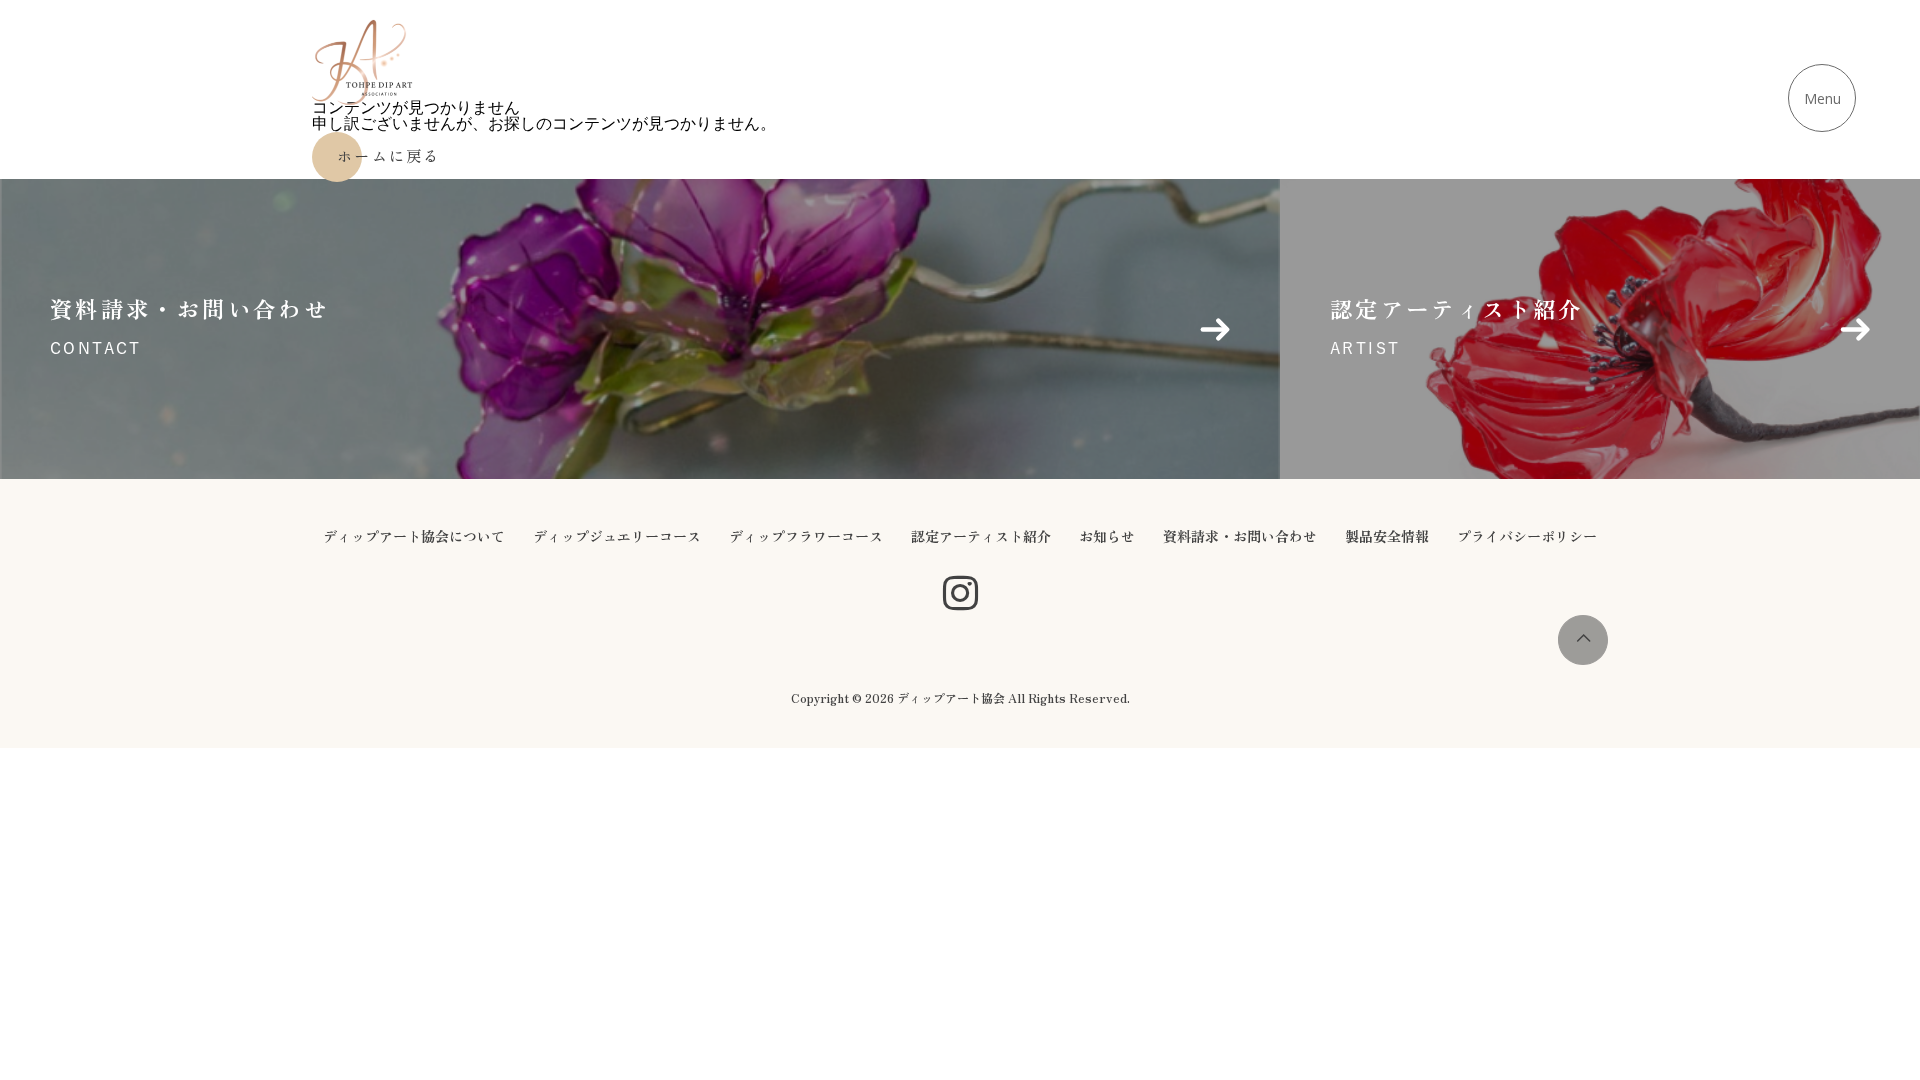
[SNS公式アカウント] (960, 594)
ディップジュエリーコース (617, 536)
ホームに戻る (389, 155)
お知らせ (1107, 536)
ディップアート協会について (414, 536)
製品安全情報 (1387, 536)
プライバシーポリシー (1527, 536)
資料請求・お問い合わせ (1240, 536)
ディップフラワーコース (806, 536)
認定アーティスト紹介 (981, 536)
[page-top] (1583, 659)
